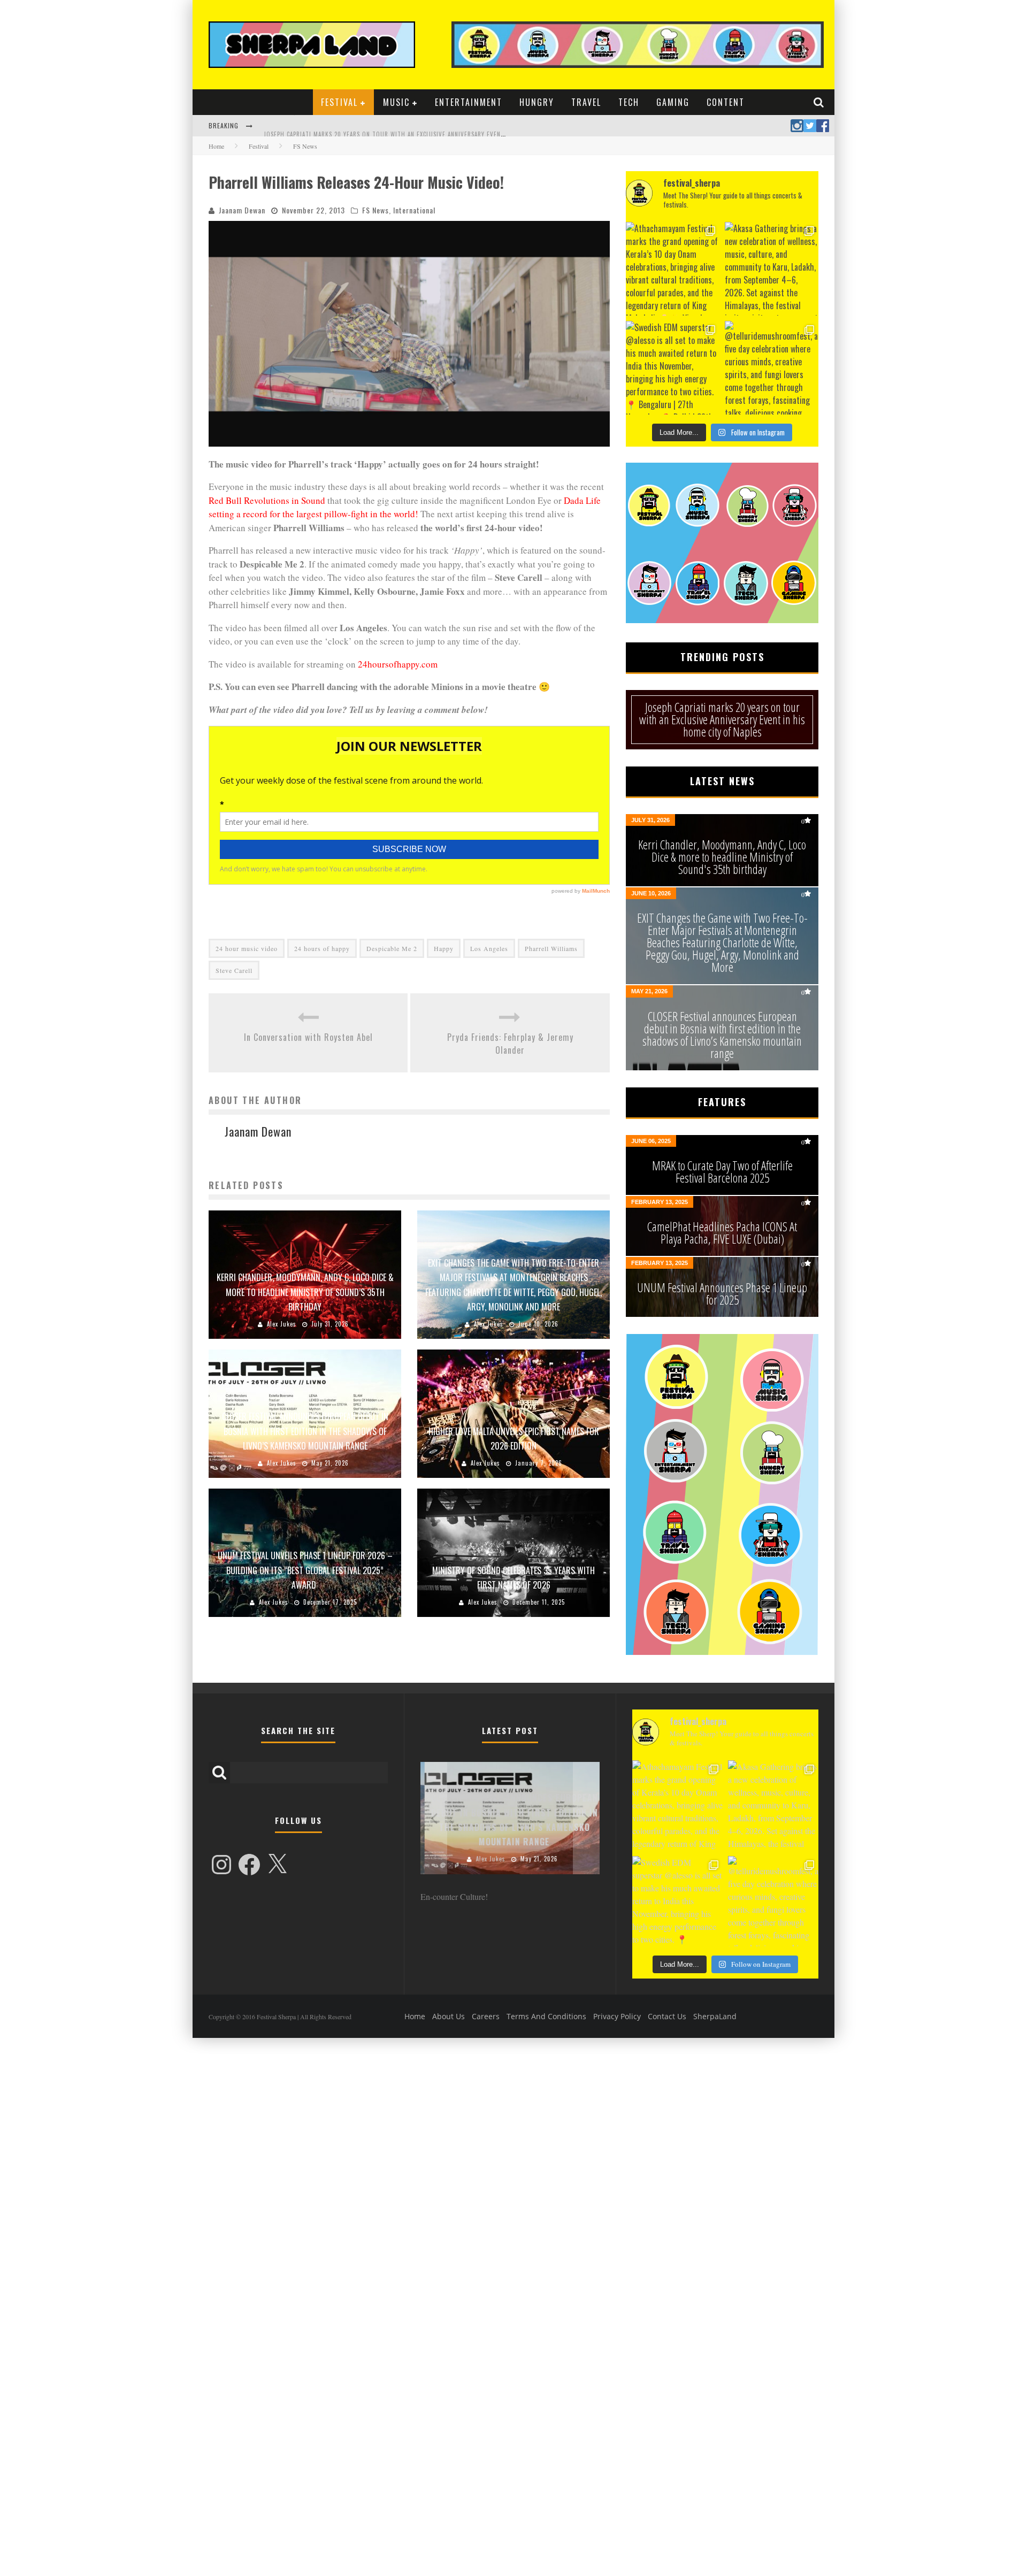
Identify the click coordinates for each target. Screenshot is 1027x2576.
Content (726, 102)
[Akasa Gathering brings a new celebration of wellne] (772, 269)
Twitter (810, 126)
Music (396, 102)
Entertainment (469, 102)
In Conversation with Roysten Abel (308, 1037)
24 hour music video (247, 948)
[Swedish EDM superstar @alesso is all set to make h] (673, 368)
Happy (444, 948)
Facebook (823, 126)
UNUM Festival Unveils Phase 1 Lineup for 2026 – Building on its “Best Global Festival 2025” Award (305, 1570)
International (414, 210)
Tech (629, 102)
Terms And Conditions (546, 2016)
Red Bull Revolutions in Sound (267, 500)
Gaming (673, 102)
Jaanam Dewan (242, 210)
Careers (486, 2016)
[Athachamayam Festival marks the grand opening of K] (673, 269)
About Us (449, 2016)
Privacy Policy (617, 2016)
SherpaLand (715, 2016)
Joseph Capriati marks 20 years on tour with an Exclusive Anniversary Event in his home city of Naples (426, 127)
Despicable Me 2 (392, 948)
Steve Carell (234, 970)
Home (216, 146)
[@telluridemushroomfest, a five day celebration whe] (772, 368)
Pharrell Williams (551, 948)
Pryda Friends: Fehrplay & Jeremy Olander (510, 1044)
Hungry (537, 102)
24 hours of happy (322, 948)
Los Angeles (489, 948)
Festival (339, 102)
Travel (586, 102)
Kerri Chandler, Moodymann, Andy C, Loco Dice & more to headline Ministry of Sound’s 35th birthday (305, 1292)
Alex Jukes (282, 1324)
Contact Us (667, 2016)
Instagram (797, 126)
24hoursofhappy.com (398, 664)
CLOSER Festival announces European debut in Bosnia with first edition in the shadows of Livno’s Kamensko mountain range (305, 1431)
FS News (375, 210)
